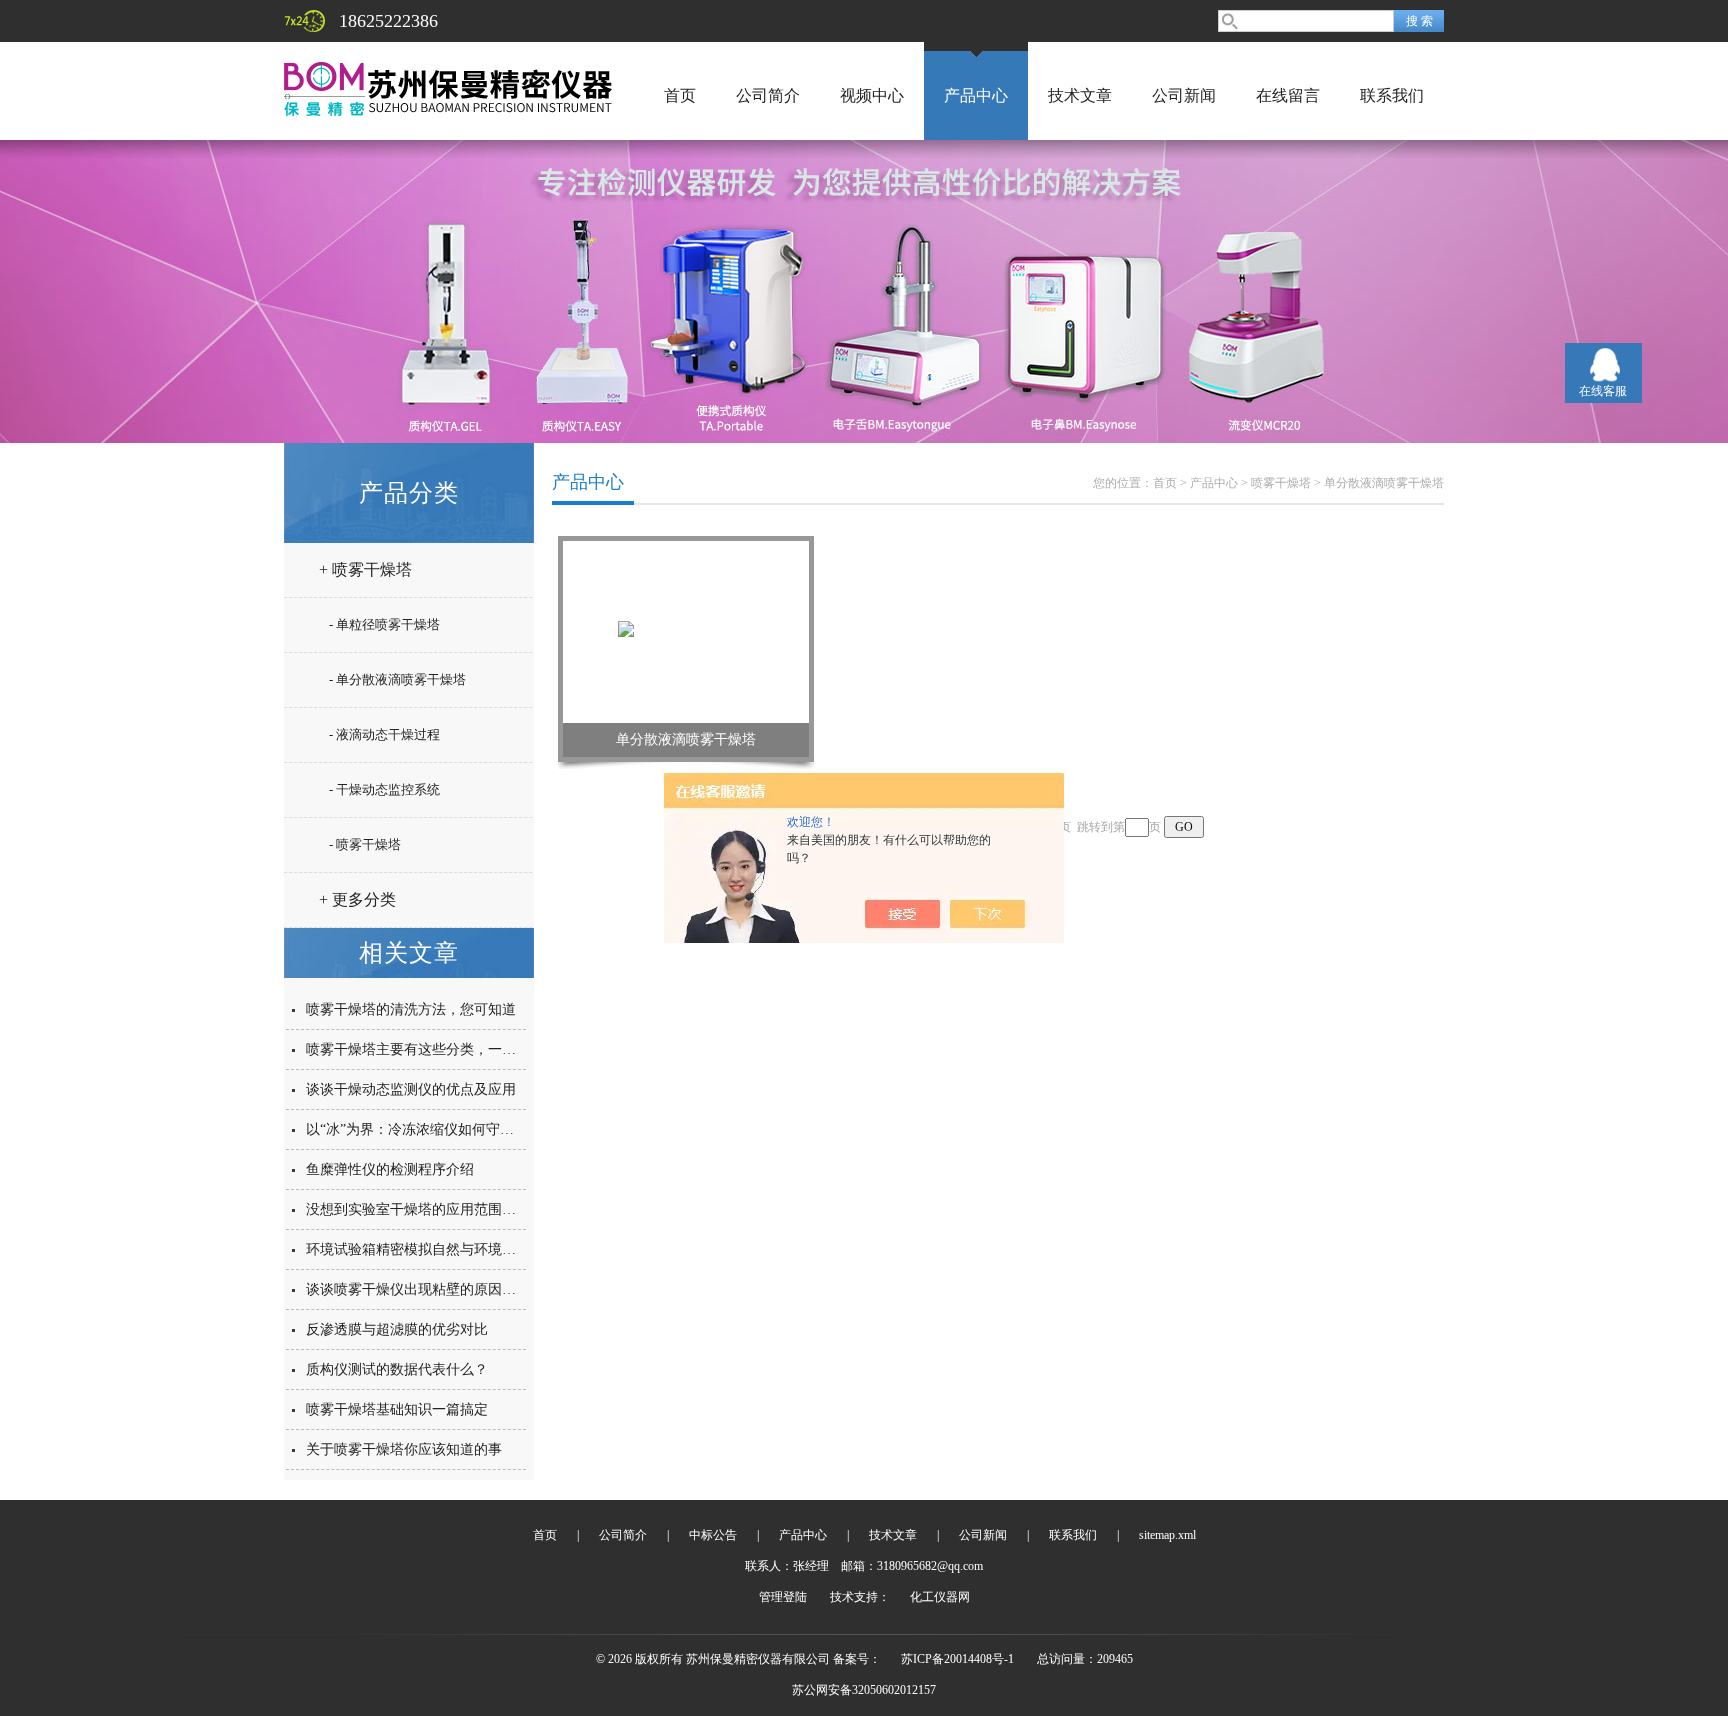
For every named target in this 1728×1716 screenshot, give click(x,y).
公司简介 (768, 95)
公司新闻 (1184, 95)
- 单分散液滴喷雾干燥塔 (397, 679)
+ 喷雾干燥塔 (365, 569)
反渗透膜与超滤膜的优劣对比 (397, 1329)
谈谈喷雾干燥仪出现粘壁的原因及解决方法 (439, 1289)
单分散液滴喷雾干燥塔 (1384, 483)
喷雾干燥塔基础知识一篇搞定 (397, 1409)
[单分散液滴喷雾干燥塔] (686, 631)
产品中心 (976, 95)
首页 (680, 95)
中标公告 (713, 1535)
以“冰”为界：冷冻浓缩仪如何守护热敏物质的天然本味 (473, 1129)
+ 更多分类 (357, 899)
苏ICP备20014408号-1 (957, 1659)
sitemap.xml (1167, 1535)
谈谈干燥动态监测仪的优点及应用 (411, 1089)
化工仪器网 (940, 1597)
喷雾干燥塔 (1281, 483)
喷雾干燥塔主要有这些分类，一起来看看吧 (439, 1049)
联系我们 (1392, 95)
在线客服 (1603, 391)
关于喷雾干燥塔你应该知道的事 (404, 1449)
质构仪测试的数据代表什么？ (397, 1369)
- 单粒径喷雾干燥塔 (384, 624)
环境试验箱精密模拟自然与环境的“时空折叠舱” (452, 1249)
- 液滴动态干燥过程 (384, 734)
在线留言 (1288, 95)
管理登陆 (783, 1597)
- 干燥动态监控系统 (384, 789)
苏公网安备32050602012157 (864, 1690)
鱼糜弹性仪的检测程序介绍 (390, 1169)
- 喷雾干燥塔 (365, 844)
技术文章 (1080, 95)
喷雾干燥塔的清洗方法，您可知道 (411, 1009)
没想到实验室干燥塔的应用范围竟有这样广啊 (446, 1209)
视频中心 (872, 95)
